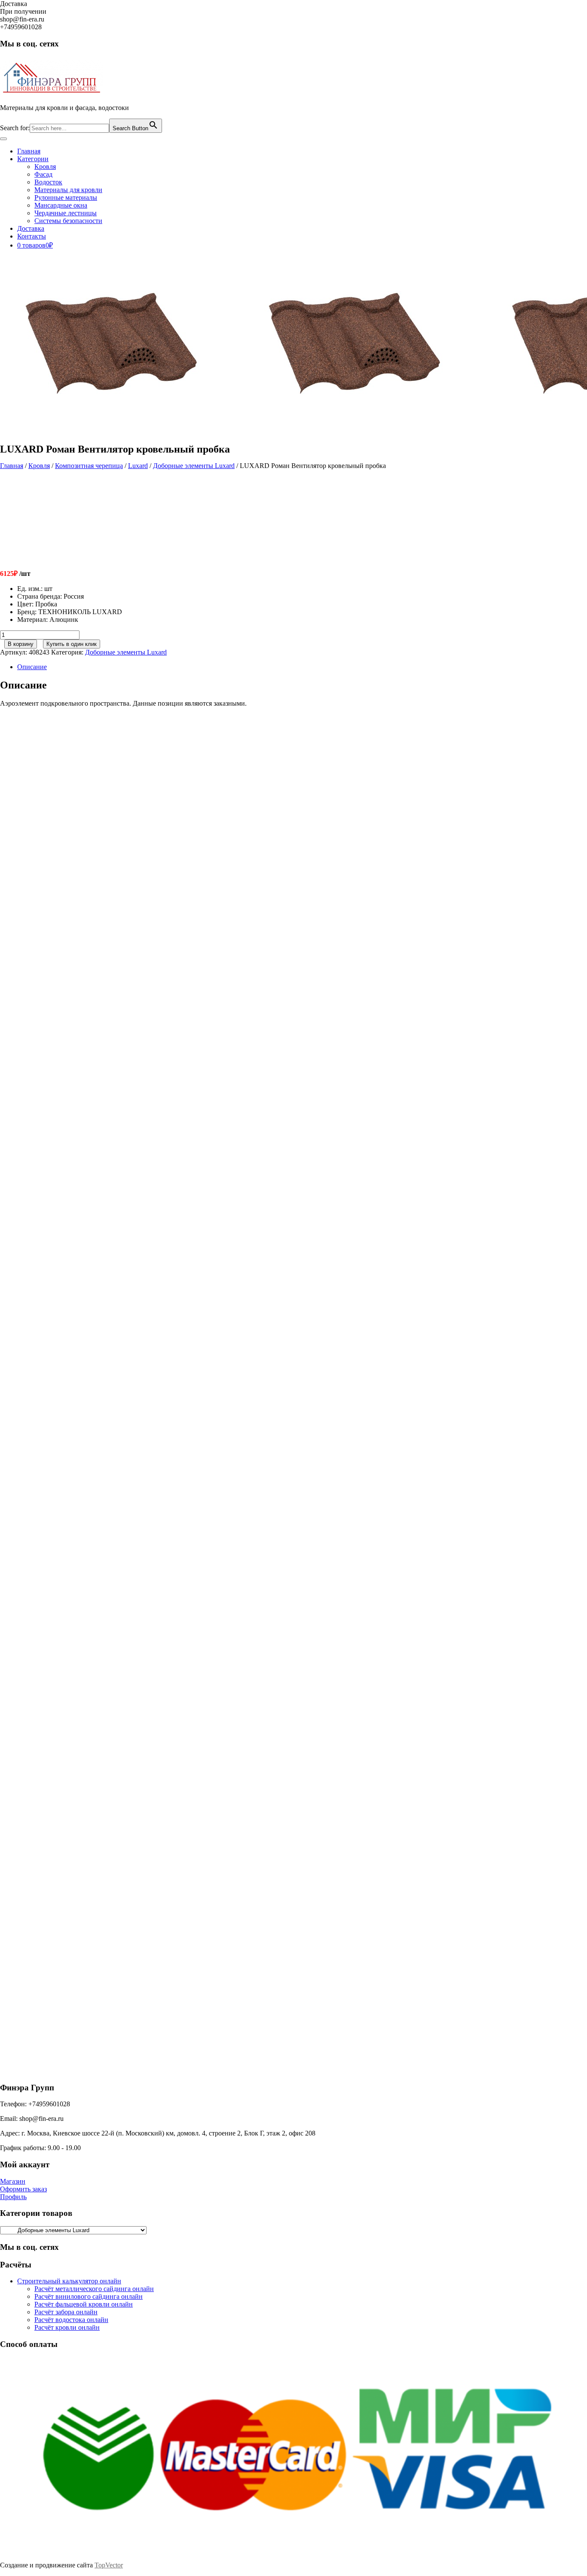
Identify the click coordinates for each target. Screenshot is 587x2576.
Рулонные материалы (66, 197)
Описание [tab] (32, 667)
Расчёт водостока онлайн (71, 2320)
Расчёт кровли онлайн (67, 2327)
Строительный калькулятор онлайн (69, 2281)
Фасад (43, 174)
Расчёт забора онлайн (66, 2312)
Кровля (45, 167)
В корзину (21, 644)
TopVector (109, 2565)
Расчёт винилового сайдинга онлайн (89, 2296)
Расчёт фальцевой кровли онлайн (84, 2304)
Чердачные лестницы (66, 213)
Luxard (138, 466)
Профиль (13, 2197)
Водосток (48, 182)
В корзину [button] (79, 865)
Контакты (32, 236)
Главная (29, 151)
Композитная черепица (89, 466)
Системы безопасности (68, 221)
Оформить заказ (23, 2189)
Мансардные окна (61, 205)
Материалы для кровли (68, 190)
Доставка (31, 228)
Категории (33, 159)
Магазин (13, 2181)
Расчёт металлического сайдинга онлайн (94, 2289)
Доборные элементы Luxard (194, 466)
